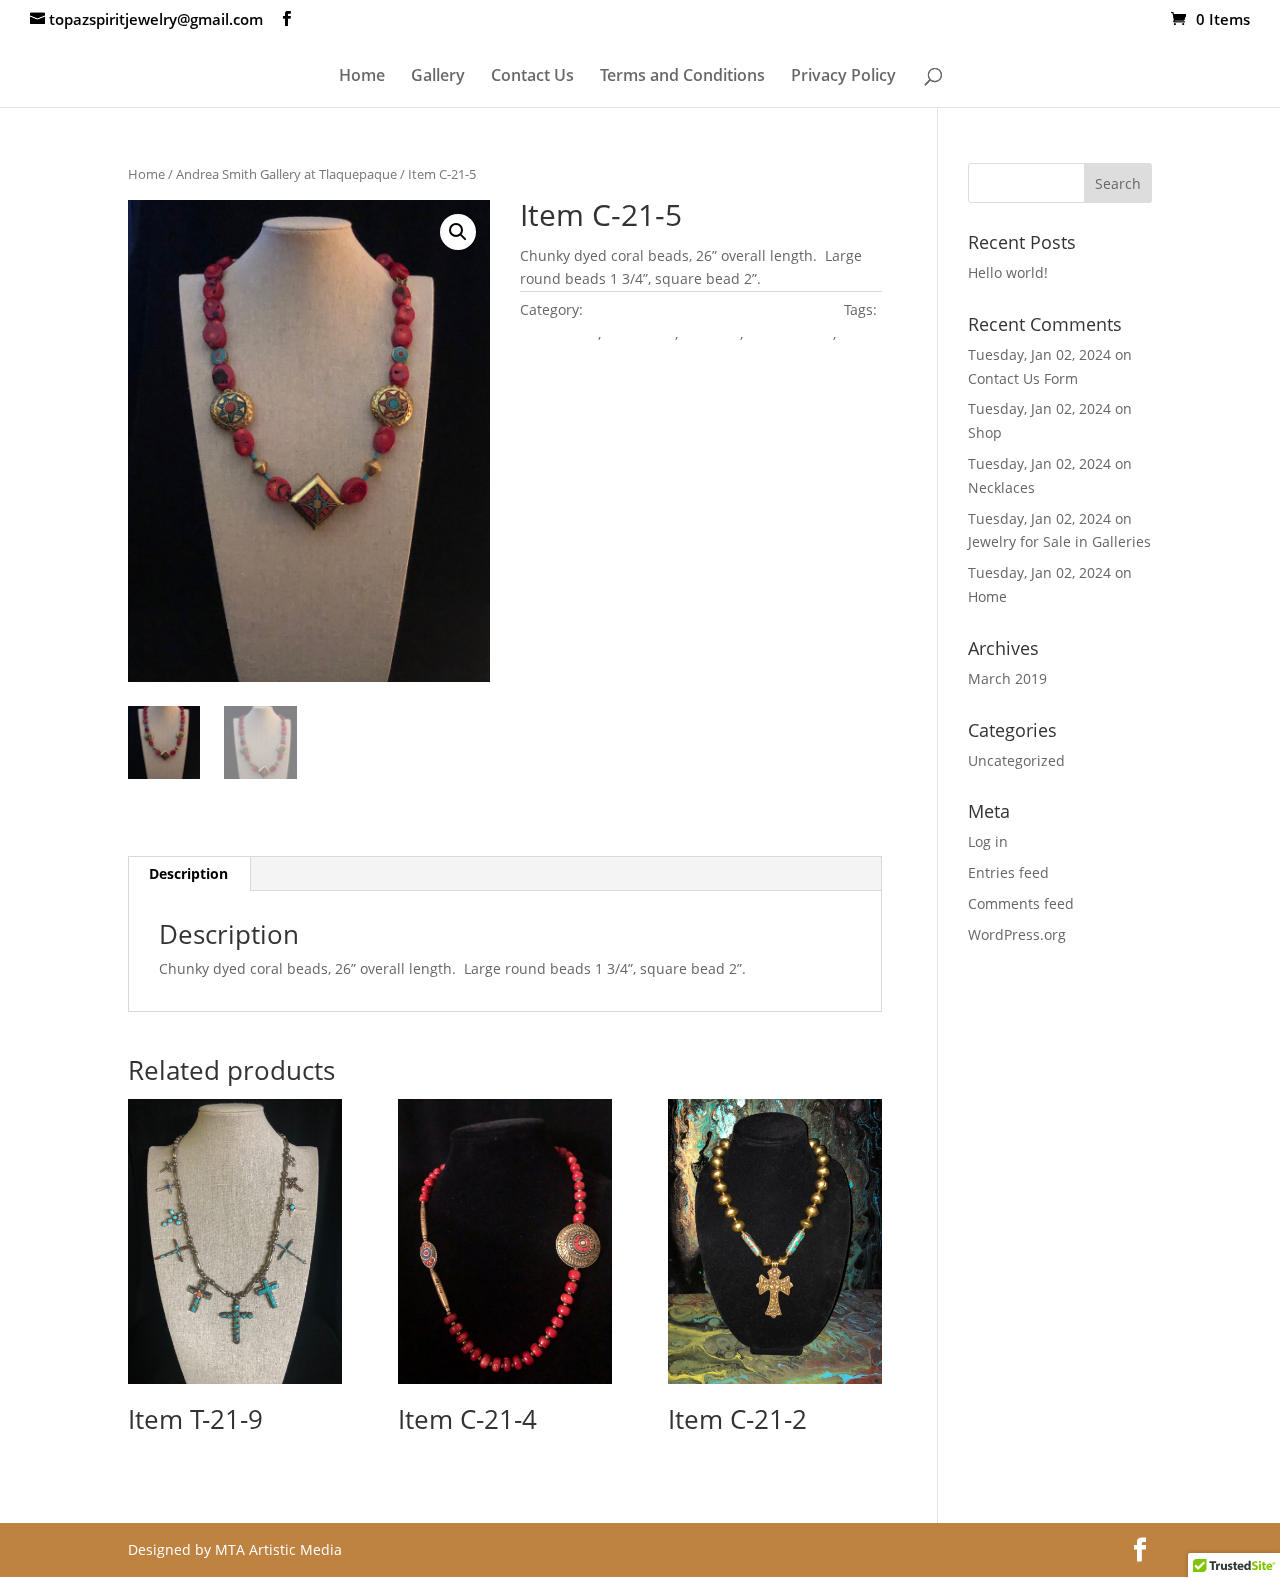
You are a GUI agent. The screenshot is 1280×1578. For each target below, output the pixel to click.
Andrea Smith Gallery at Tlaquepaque (286, 174)
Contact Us (532, 77)
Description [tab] (188, 873)
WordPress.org (1017, 934)
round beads (790, 333)
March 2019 (1007, 678)
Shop (985, 432)
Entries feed (1008, 872)
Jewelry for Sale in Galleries (1059, 541)
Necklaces (1001, 487)
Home (362, 77)
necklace (711, 333)
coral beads (559, 333)
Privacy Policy (843, 77)
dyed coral (640, 333)
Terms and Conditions (682, 77)
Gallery (438, 77)
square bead (562, 357)
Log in (988, 841)
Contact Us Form (1023, 378)
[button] (458, 232)
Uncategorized (1016, 760)
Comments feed (1021, 903)
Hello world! (1008, 272)
